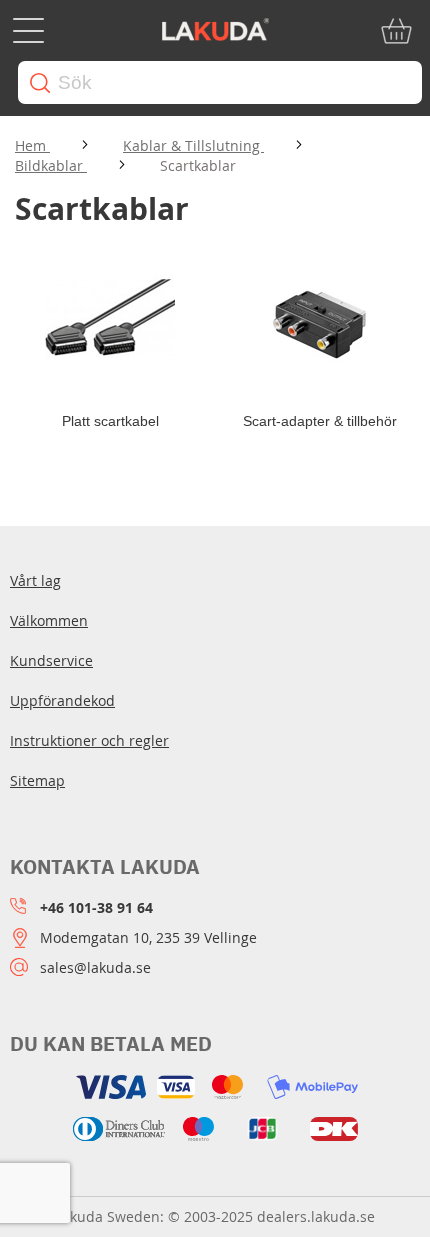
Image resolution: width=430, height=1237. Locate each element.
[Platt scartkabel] (110, 326)
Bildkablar (51, 165)
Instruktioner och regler (89, 740)
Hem (32, 145)
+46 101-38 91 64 (96, 907)
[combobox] (220, 82)
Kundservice (51, 660)
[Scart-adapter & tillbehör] (320, 326)
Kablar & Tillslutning (193, 145)
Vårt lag (35, 580)
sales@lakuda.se (95, 967)
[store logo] (215, 31)
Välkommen (49, 620)
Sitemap (37, 780)
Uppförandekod (62, 700)
